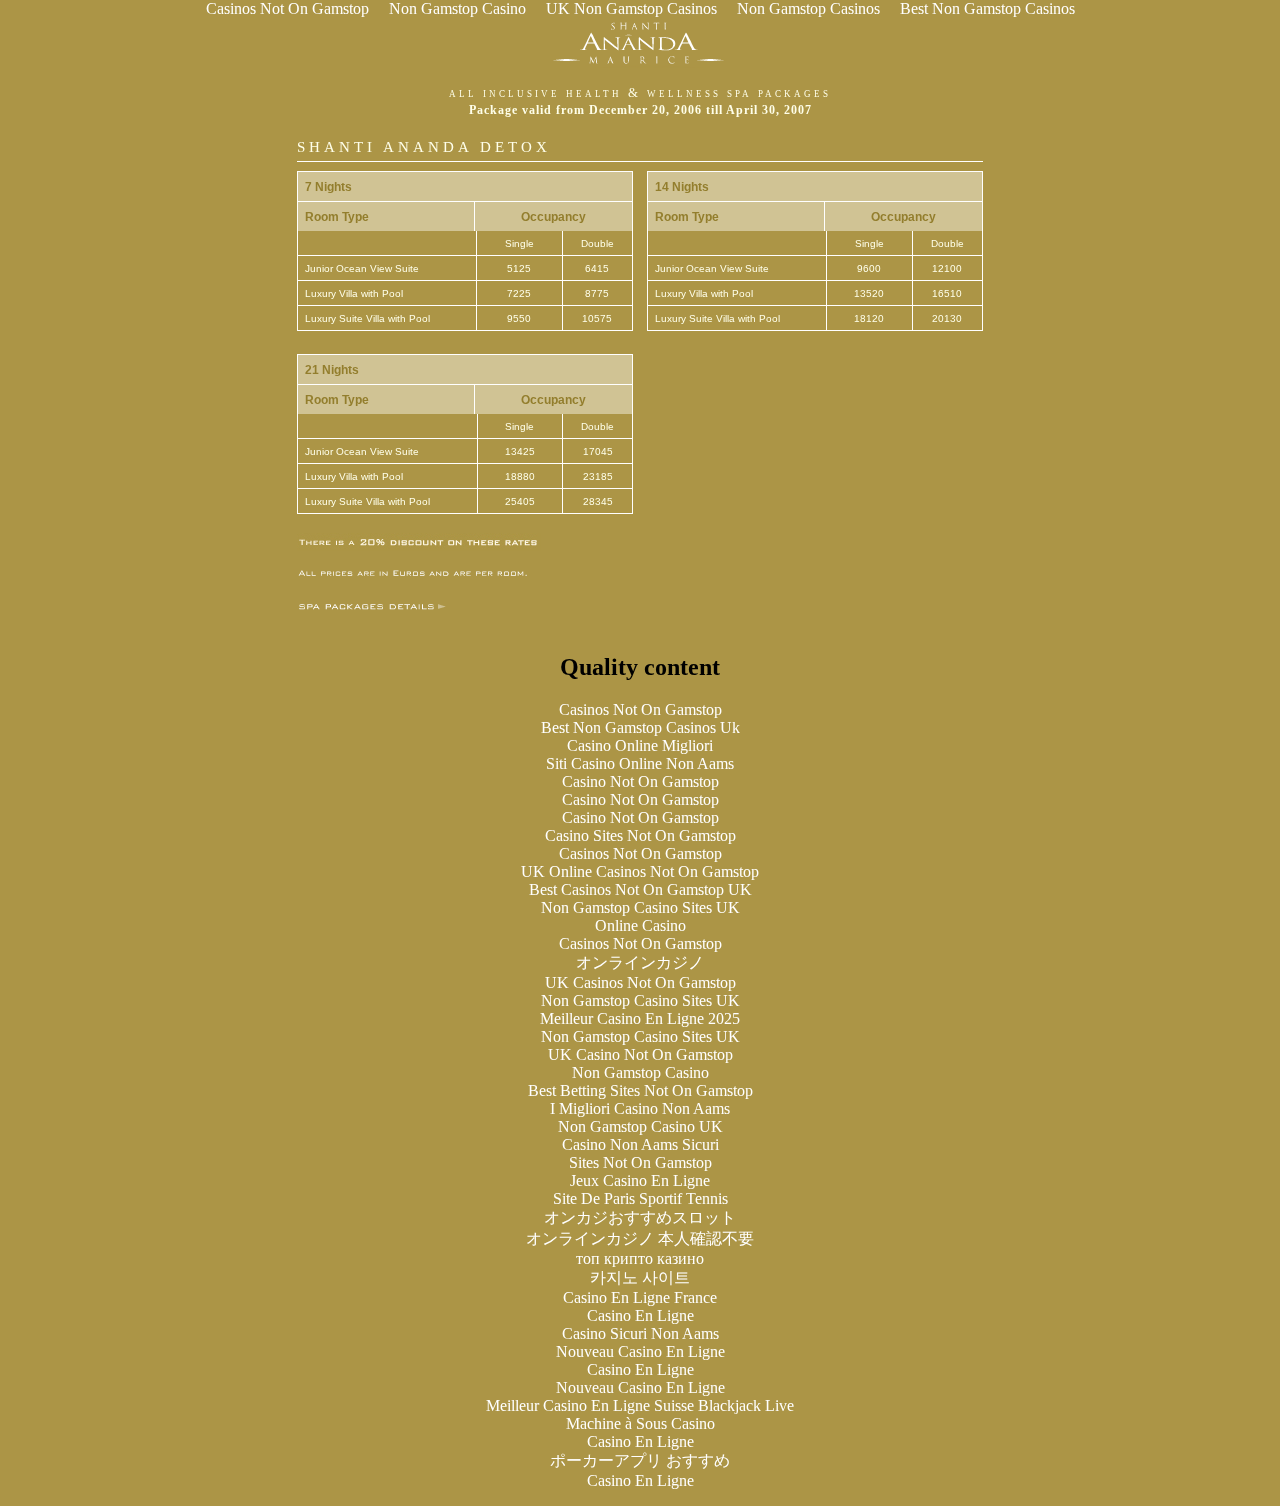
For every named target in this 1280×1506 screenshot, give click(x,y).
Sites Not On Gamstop (640, 1162)
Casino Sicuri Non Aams (640, 1333)
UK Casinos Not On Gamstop (640, 982)
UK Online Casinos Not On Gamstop (640, 871)
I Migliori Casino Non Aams (640, 1108)
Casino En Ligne (640, 1315)
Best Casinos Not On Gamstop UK (640, 889)
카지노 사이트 (640, 1277)
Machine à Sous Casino (640, 1423)
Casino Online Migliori (640, 745)
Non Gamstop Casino (640, 1072)
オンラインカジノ (640, 962)
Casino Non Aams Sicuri (640, 1144)
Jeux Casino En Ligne (640, 1180)
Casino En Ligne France (640, 1297)
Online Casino (640, 925)
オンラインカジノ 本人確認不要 (640, 1238)
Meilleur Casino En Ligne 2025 (640, 1018)
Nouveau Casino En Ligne (640, 1351)
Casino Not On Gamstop (640, 781)
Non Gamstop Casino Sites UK (640, 907)
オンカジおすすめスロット (640, 1217)
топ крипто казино (640, 1258)
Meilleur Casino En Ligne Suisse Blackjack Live (640, 1405)
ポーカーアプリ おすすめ (640, 1460)
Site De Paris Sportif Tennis (640, 1198)
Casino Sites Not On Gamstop (640, 835)
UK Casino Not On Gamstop (640, 1054)
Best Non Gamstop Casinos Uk (640, 727)
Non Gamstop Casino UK (640, 1126)
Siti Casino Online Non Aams (640, 763)
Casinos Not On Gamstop (640, 709)
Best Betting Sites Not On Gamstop (640, 1090)
